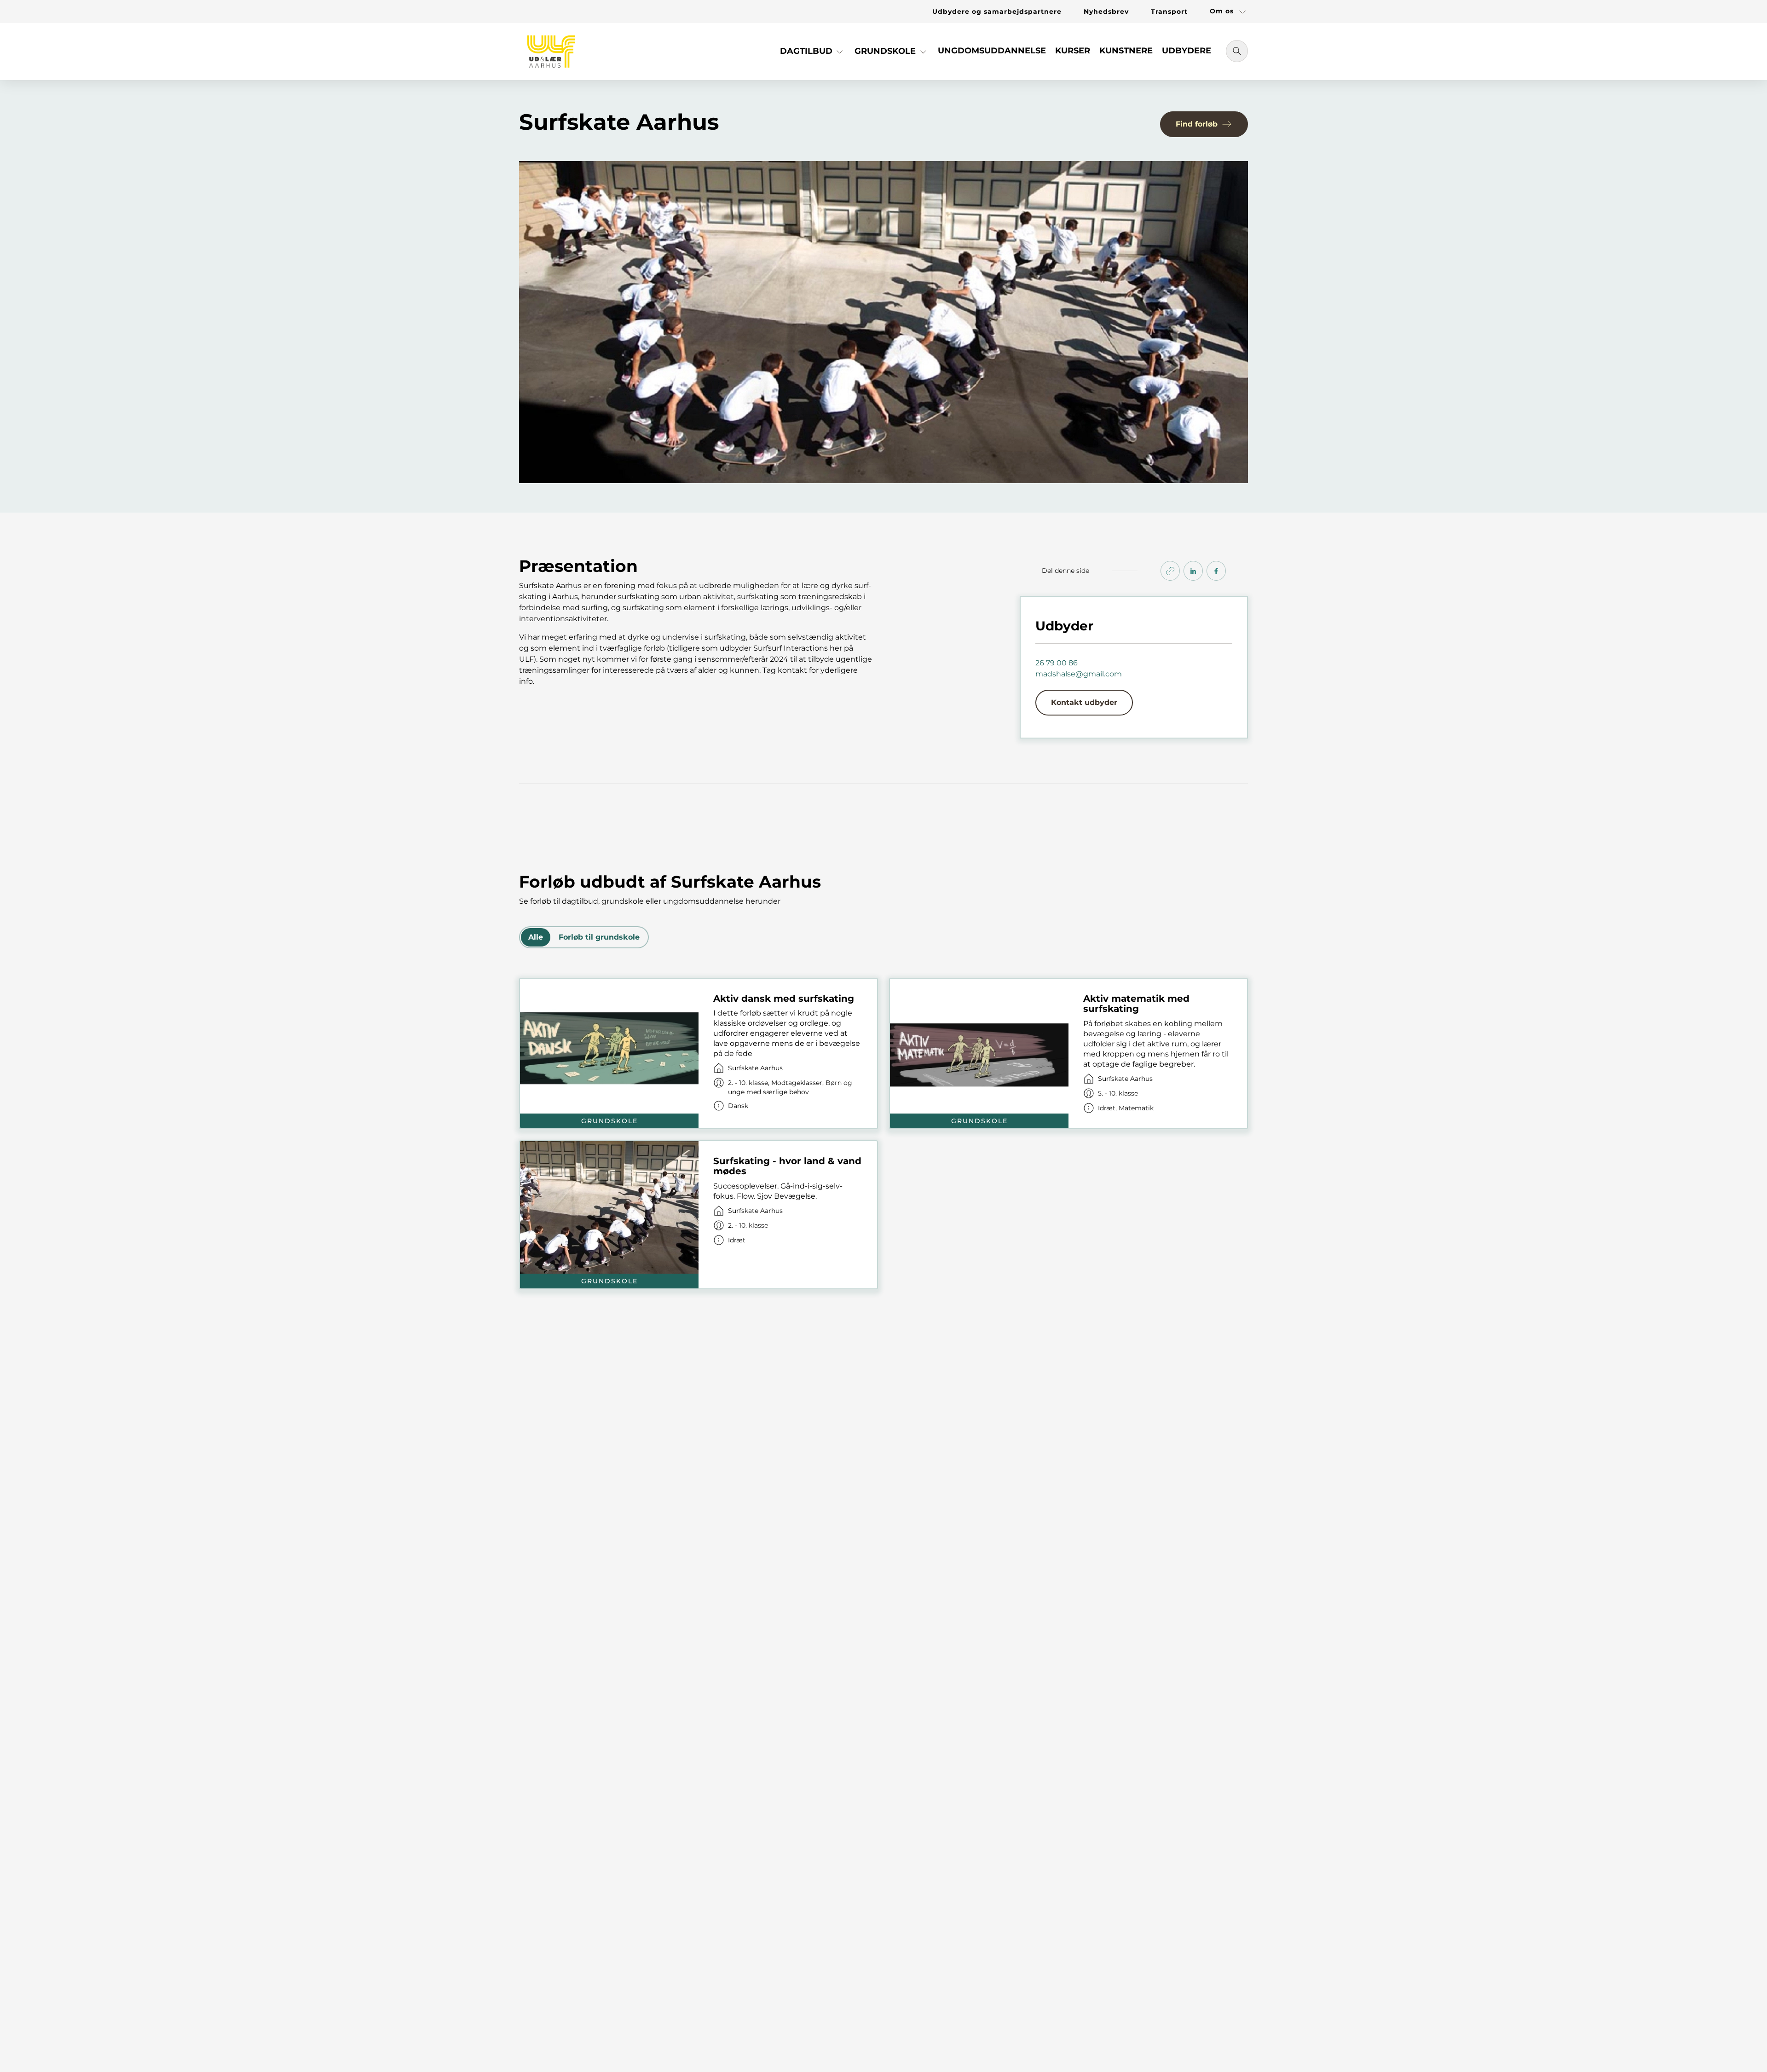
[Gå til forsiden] (551, 52)
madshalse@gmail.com (1079, 674)
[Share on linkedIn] (1193, 571)
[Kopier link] (1170, 571)
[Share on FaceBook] (1216, 571)
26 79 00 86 (1057, 663)
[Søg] (1237, 51)
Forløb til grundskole (599, 937)
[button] (813, 55)
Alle (536, 937)
